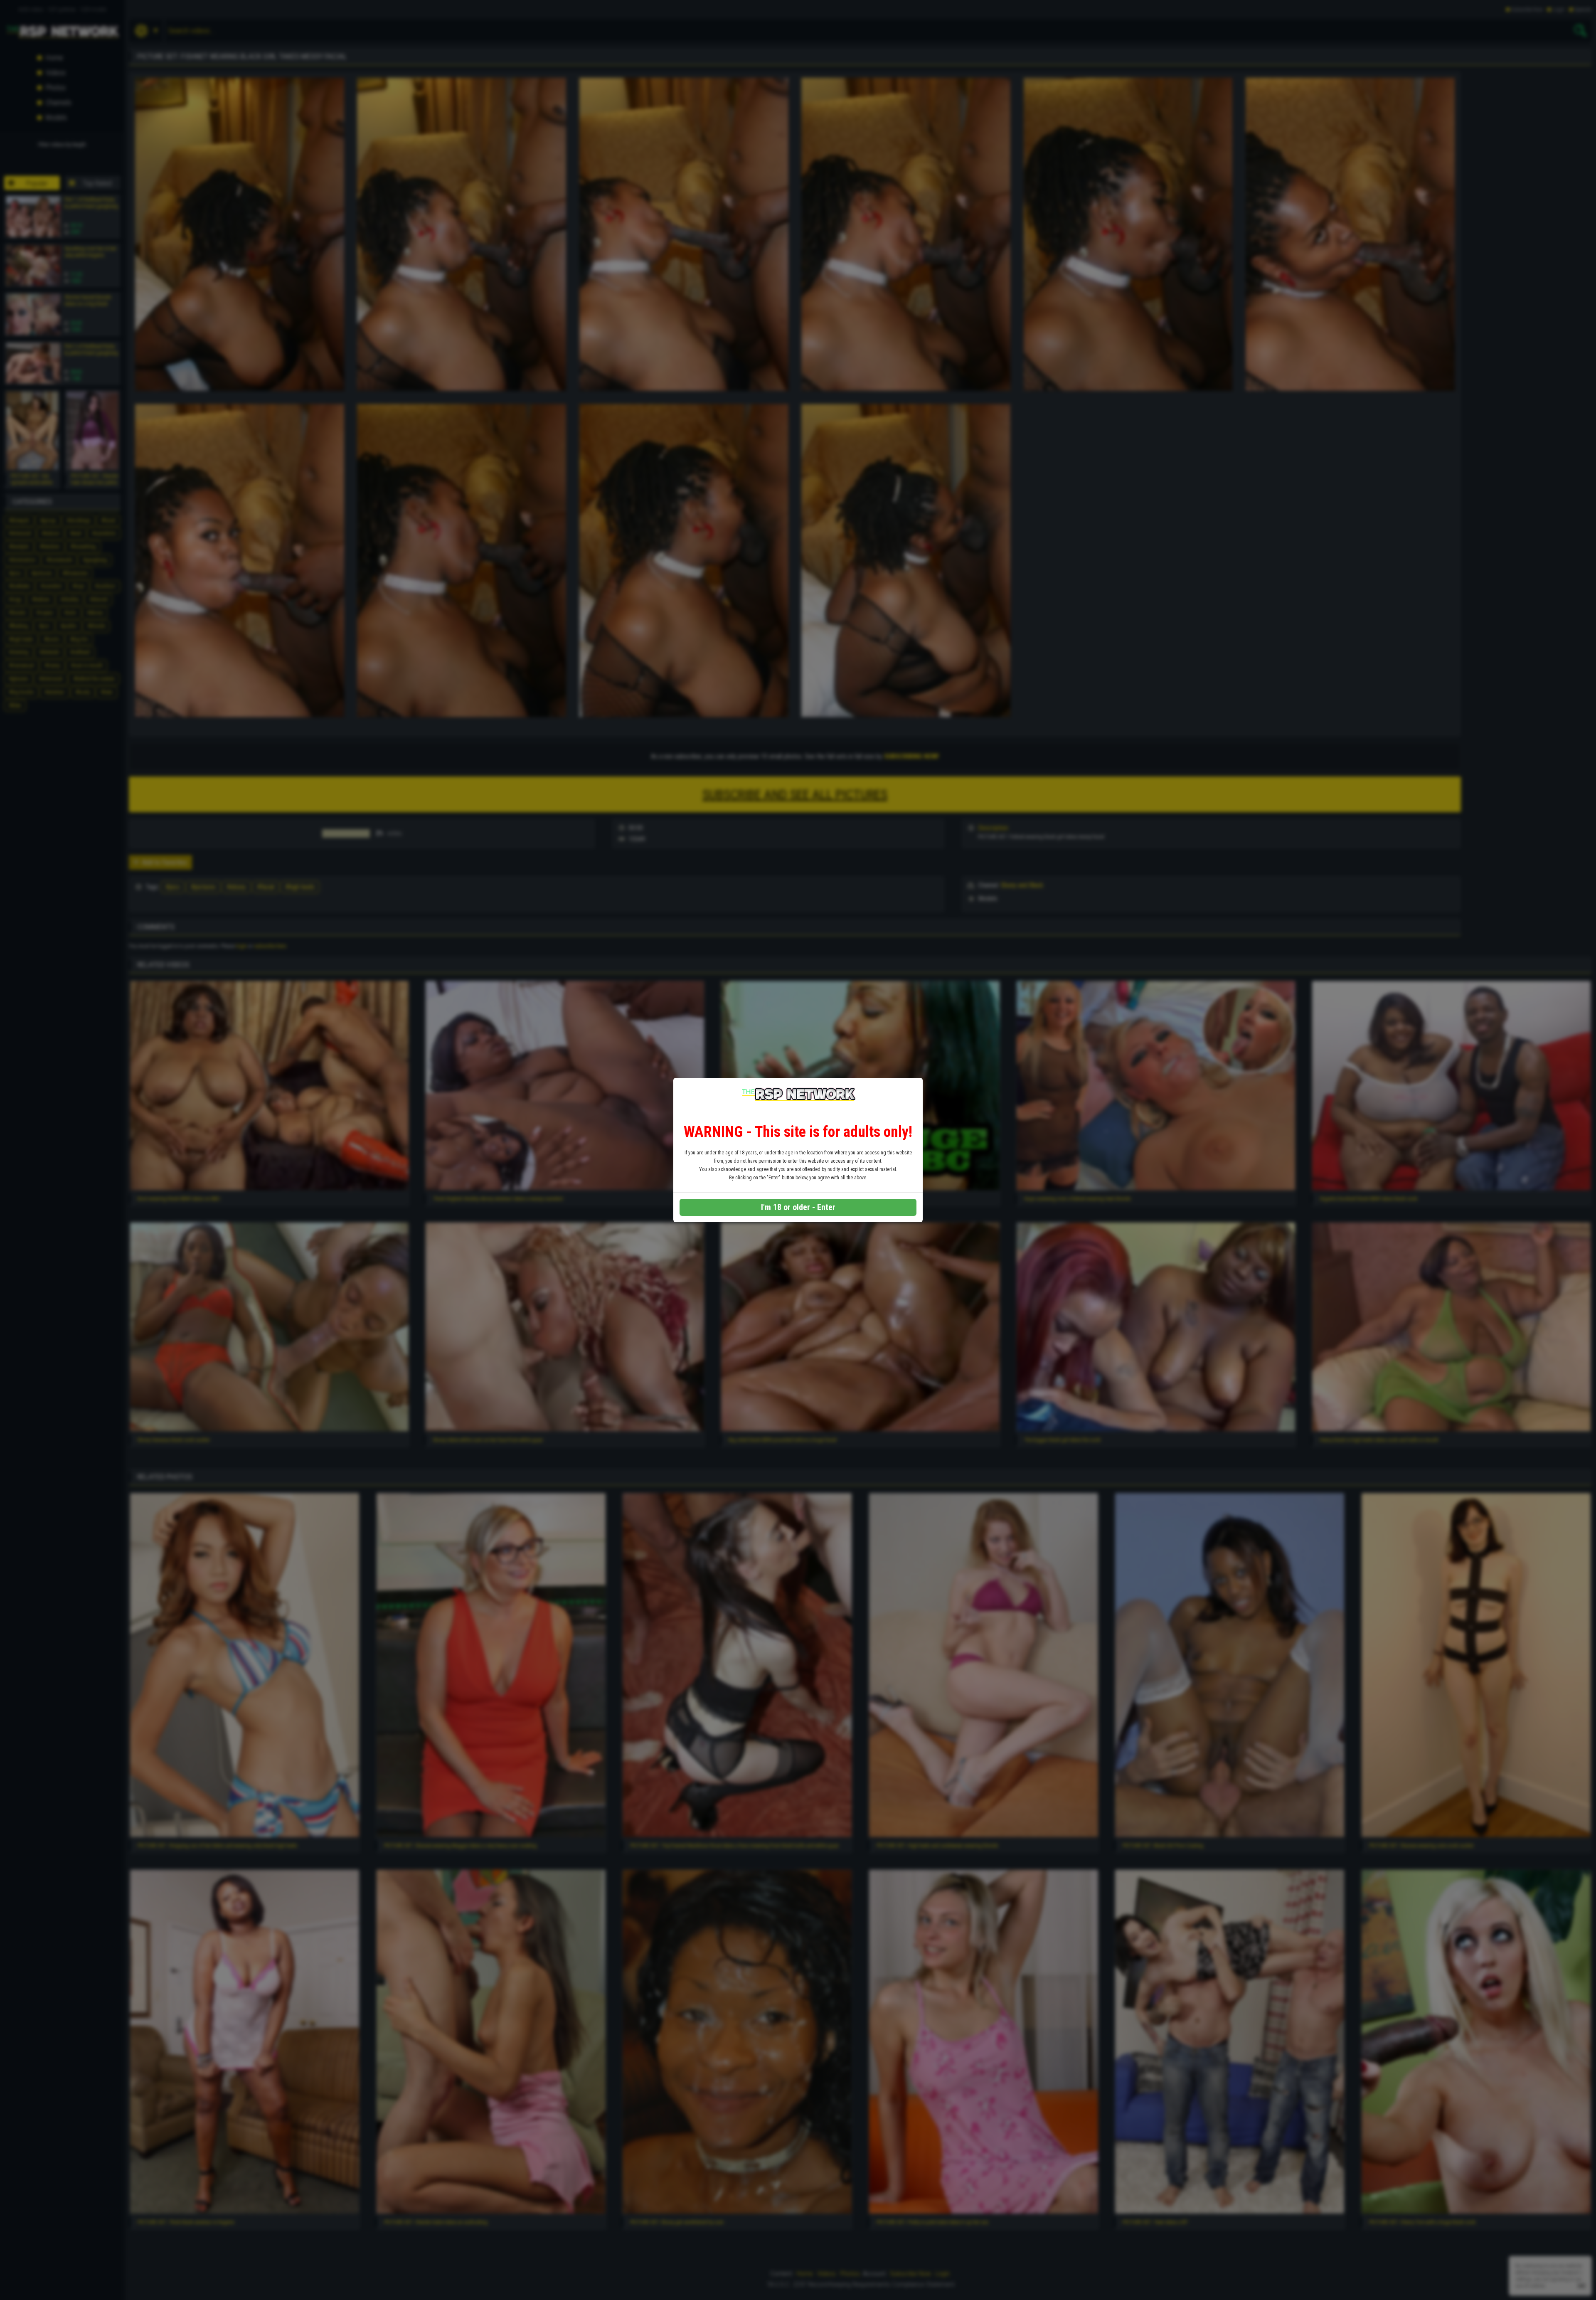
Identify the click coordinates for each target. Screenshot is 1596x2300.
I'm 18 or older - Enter (798, 1207)
